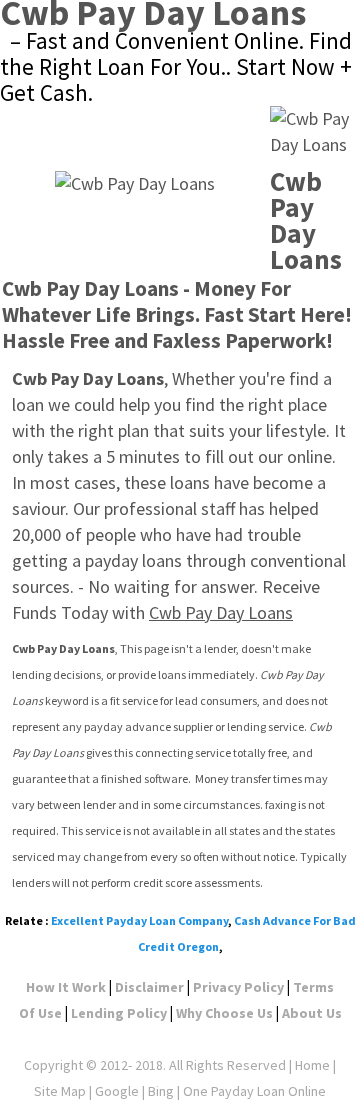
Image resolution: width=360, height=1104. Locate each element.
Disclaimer (149, 987)
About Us (312, 1013)
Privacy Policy (238, 987)
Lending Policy (119, 1013)
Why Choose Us (224, 1013)
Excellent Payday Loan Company (139, 920)
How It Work (66, 987)
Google (117, 1091)
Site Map (60, 1091)
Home (312, 1065)
